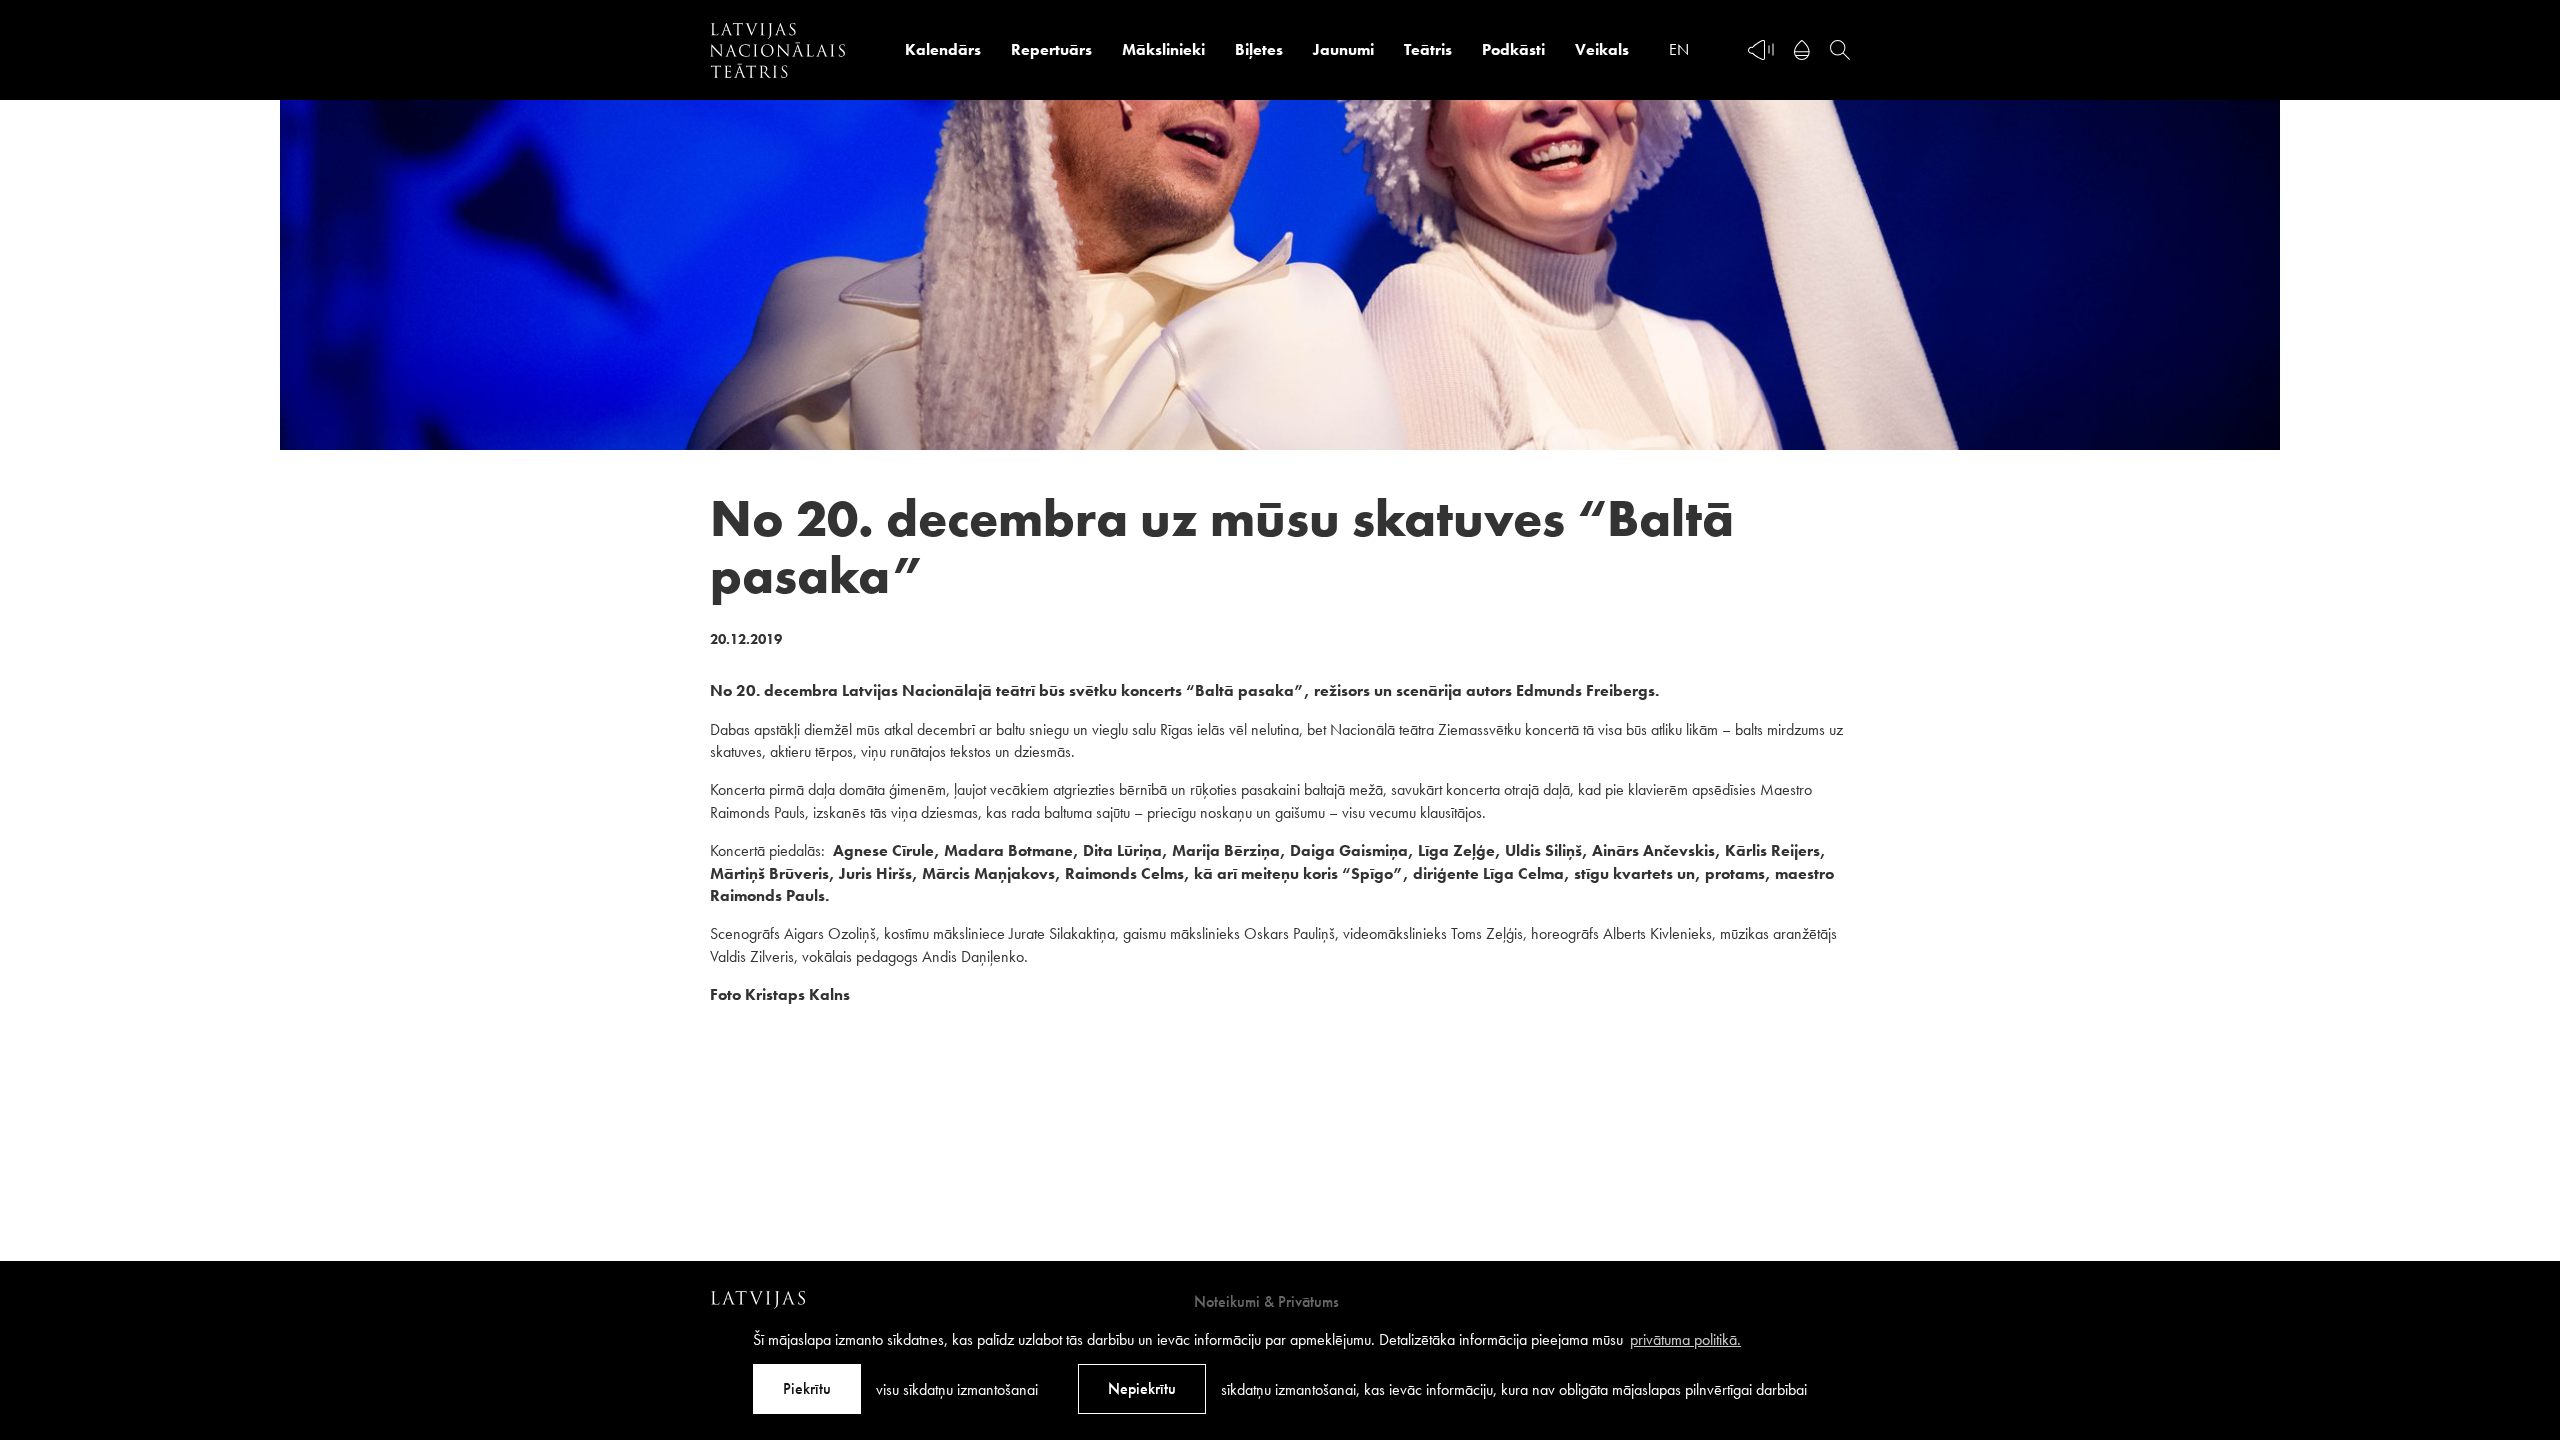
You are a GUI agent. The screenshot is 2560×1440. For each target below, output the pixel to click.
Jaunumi (1343, 49)
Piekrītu (807, 1388)
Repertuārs (1051, 49)
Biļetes (1259, 49)
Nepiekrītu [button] (1142, 1388)
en (1679, 49)
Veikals (1602, 49)
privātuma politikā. (1685, 1339)
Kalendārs (943, 49)
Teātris (1428, 49)
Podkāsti (1513, 49)
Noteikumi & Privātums (1266, 1301)
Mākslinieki (1163, 49)
